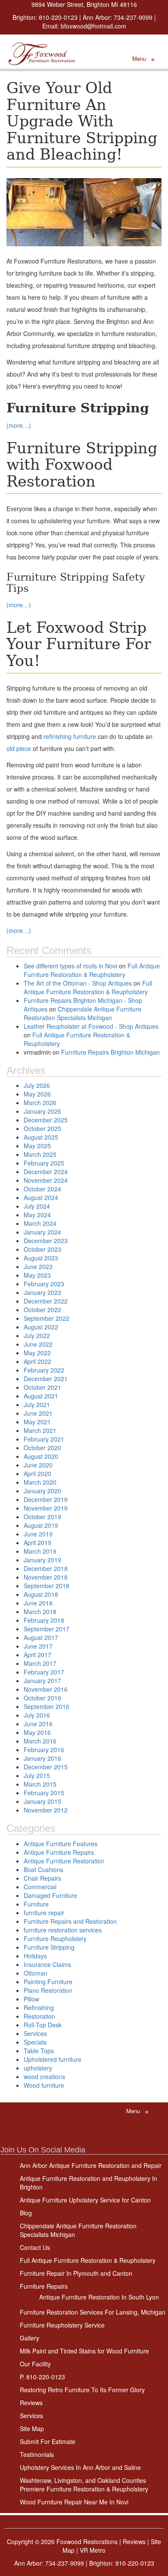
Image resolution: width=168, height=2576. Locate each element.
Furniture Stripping (49, 1947)
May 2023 (37, 1275)
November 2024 (46, 1180)
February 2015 (44, 1793)
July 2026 (37, 1085)
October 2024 (42, 1189)
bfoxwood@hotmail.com (93, 26)
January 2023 (42, 1292)
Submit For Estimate (48, 2441)
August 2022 (41, 1327)
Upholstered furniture (53, 2059)
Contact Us (35, 2247)
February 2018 (44, 1620)
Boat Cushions (44, 1869)
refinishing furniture (70, 736)
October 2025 (42, 1128)
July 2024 (37, 1206)
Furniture (36, 1904)
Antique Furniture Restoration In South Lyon (99, 2297)
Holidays (35, 1956)
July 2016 (37, 1715)
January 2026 (42, 1111)
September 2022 (47, 1318)
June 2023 (38, 1266)
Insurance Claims (47, 1964)
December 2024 (46, 1172)
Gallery (30, 2338)
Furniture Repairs (44, 2286)
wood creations (44, 2077)
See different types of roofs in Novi (70, 966)
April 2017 (37, 1655)
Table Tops (39, 2051)
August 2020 (41, 1456)
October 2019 (42, 1517)
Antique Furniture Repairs (59, 1852)
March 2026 (40, 1103)
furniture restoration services (63, 1930)
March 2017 (40, 1663)
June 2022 (38, 1344)
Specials (35, 2042)
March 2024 (40, 1223)
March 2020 (40, 1482)
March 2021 (40, 1430)
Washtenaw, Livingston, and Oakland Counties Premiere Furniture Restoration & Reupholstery (84, 2485)
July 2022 (37, 1335)
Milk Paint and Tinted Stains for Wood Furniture (84, 2351)
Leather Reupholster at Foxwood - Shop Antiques (91, 1026)
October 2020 (42, 1448)
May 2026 (37, 1094)
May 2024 (37, 1215)
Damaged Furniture (50, 1895)
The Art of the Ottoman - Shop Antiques (78, 983)
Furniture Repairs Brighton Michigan (110, 1052)
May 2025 (37, 1146)
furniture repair (44, 1913)
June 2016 (38, 1724)
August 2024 (41, 1197)
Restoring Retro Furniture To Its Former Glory (82, 2390)
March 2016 (40, 1741)
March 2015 (40, 1784)
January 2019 (42, 1560)
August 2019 (41, 1525)
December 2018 (46, 1568)
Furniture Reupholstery (55, 1938)
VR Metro (93, 2550)
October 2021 (42, 1387)
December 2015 (46, 1767)
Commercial (40, 1887)
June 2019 (38, 1534)
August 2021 (41, 1396)
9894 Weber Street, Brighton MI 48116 (84, 4)
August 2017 (41, 1637)
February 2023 (44, 1284)
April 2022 (37, 1361)
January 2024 (42, 1232)
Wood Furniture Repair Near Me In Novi (74, 2502)
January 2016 (42, 1758)
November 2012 (46, 1810)
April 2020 (37, 1473)
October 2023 (42, 1249)
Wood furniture (44, 2085)
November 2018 (46, 1577)
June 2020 (38, 1465)
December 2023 (46, 1241)
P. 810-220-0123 (42, 2377)
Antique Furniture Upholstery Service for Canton (85, 2200)
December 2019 (46, 1499)
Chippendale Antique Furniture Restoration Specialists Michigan (82, 1013)
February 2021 (44, 1439)
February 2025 (44, 1163)
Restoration (39, 2016)
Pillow (31, 1999)
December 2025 (46, 1120)
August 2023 (41, 1258)
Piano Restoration (48, 1990)
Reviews (31, 2403)
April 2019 (37, 1542)
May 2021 (37, 1422)
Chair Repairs (42, 1878)
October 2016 (42, 1698)
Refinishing (39, 2007)
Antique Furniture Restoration (64, 1861)
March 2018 (40, 1612)
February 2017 (44, 1672)
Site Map (32, 2428)
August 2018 (41, 1594)
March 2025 (40, 1154)
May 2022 (37, 1353)
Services (35, 2033)
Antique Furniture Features (61, 1844)
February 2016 (44, 1750)
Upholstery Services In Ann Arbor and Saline (80, 2467)
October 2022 (42, 1310)
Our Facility (35, 2364)
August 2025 (41, 1137)
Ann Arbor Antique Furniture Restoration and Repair (91, 2165)
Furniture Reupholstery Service (62, 2325)
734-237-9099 (133, 17)
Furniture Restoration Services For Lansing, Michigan (93, 2312)
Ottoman (36, 1973)
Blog (26, 2213)
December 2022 (46, 1301)
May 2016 (37, 1732)
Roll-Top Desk (43, 2025)
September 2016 (47, 1706)
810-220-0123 (58, 17)
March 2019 (40, 1551)
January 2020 (42, 1491)
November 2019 (46, 1508)
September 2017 (47, 1629)
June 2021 (38, 1413)
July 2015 (37, 1775)
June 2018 (38, 1603)
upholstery (38, 2068)
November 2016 (46, 1689)
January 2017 (42, 1681)
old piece (19, 748)
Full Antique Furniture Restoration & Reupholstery (92, 970)
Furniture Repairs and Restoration (70, 1921)
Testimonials (37, 2454)
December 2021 (46, 1379)
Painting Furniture (48, 1982)
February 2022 (44, 1370)
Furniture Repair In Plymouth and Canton (76, 2273)
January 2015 (42, 1801)
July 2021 (37, 1404)
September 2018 (47, 1586)
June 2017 (38, 1646)
